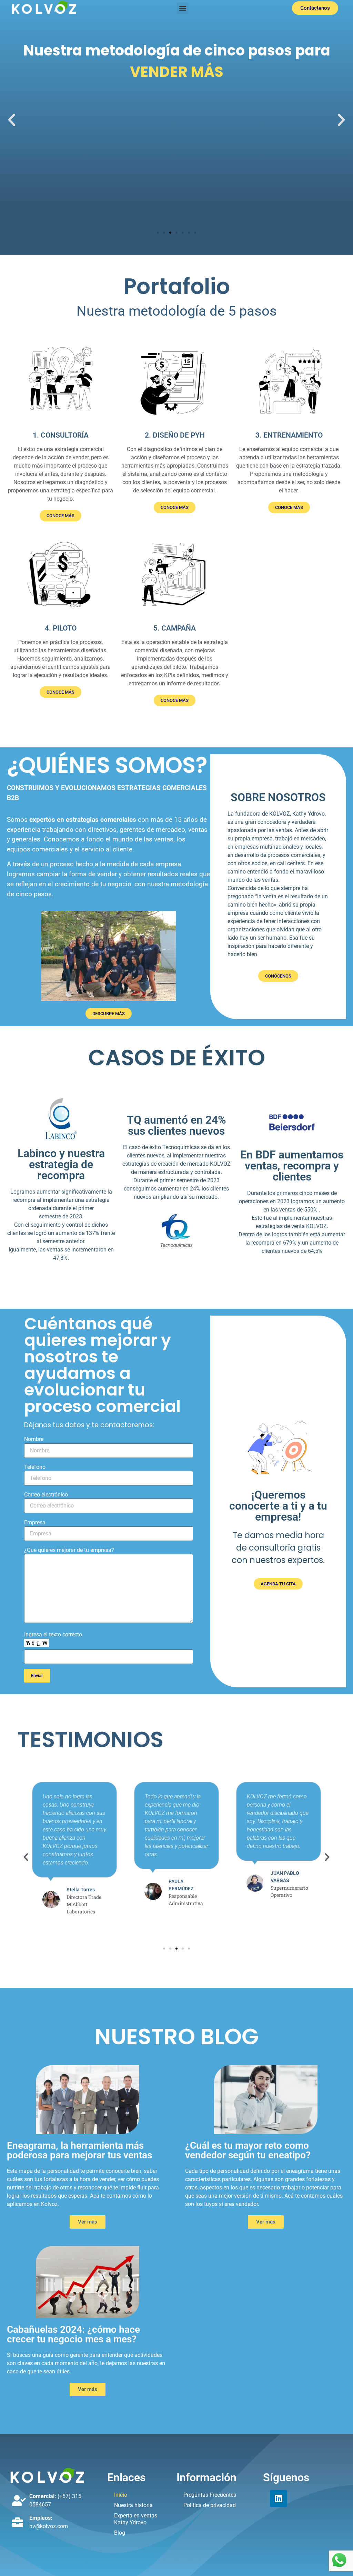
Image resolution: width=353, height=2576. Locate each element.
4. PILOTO (61, 628)
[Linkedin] (279, 2498)
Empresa (35, 1523)
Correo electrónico (46, 1495)
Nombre (34, 1439)
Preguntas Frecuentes (210, 2495)
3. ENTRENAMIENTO (289, 435)
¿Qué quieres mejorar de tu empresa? (69, 1550)
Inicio (121, 2495)
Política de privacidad (210, 2505)
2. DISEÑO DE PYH (175, 435)
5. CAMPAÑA (175, 628)
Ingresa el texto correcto (53, 1635)
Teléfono (35, 1467)
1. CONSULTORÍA (61, 435)
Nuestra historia (133, 2505)
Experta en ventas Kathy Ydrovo (136, 2519)
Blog (120, 2533)
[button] (183, 8)
